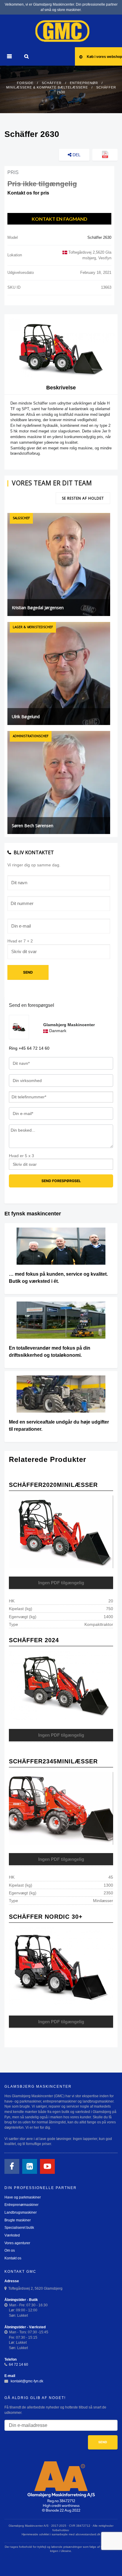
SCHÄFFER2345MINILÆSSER (53, 1761)
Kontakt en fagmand (60, 219)
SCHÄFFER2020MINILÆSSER (53, 1485)
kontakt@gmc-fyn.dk (27, 2381)
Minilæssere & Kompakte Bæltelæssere (47, 87)
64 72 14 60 (19, 2365)
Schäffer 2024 (34, 1640)
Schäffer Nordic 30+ (46, 1917)
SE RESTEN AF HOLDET (83, 498)
